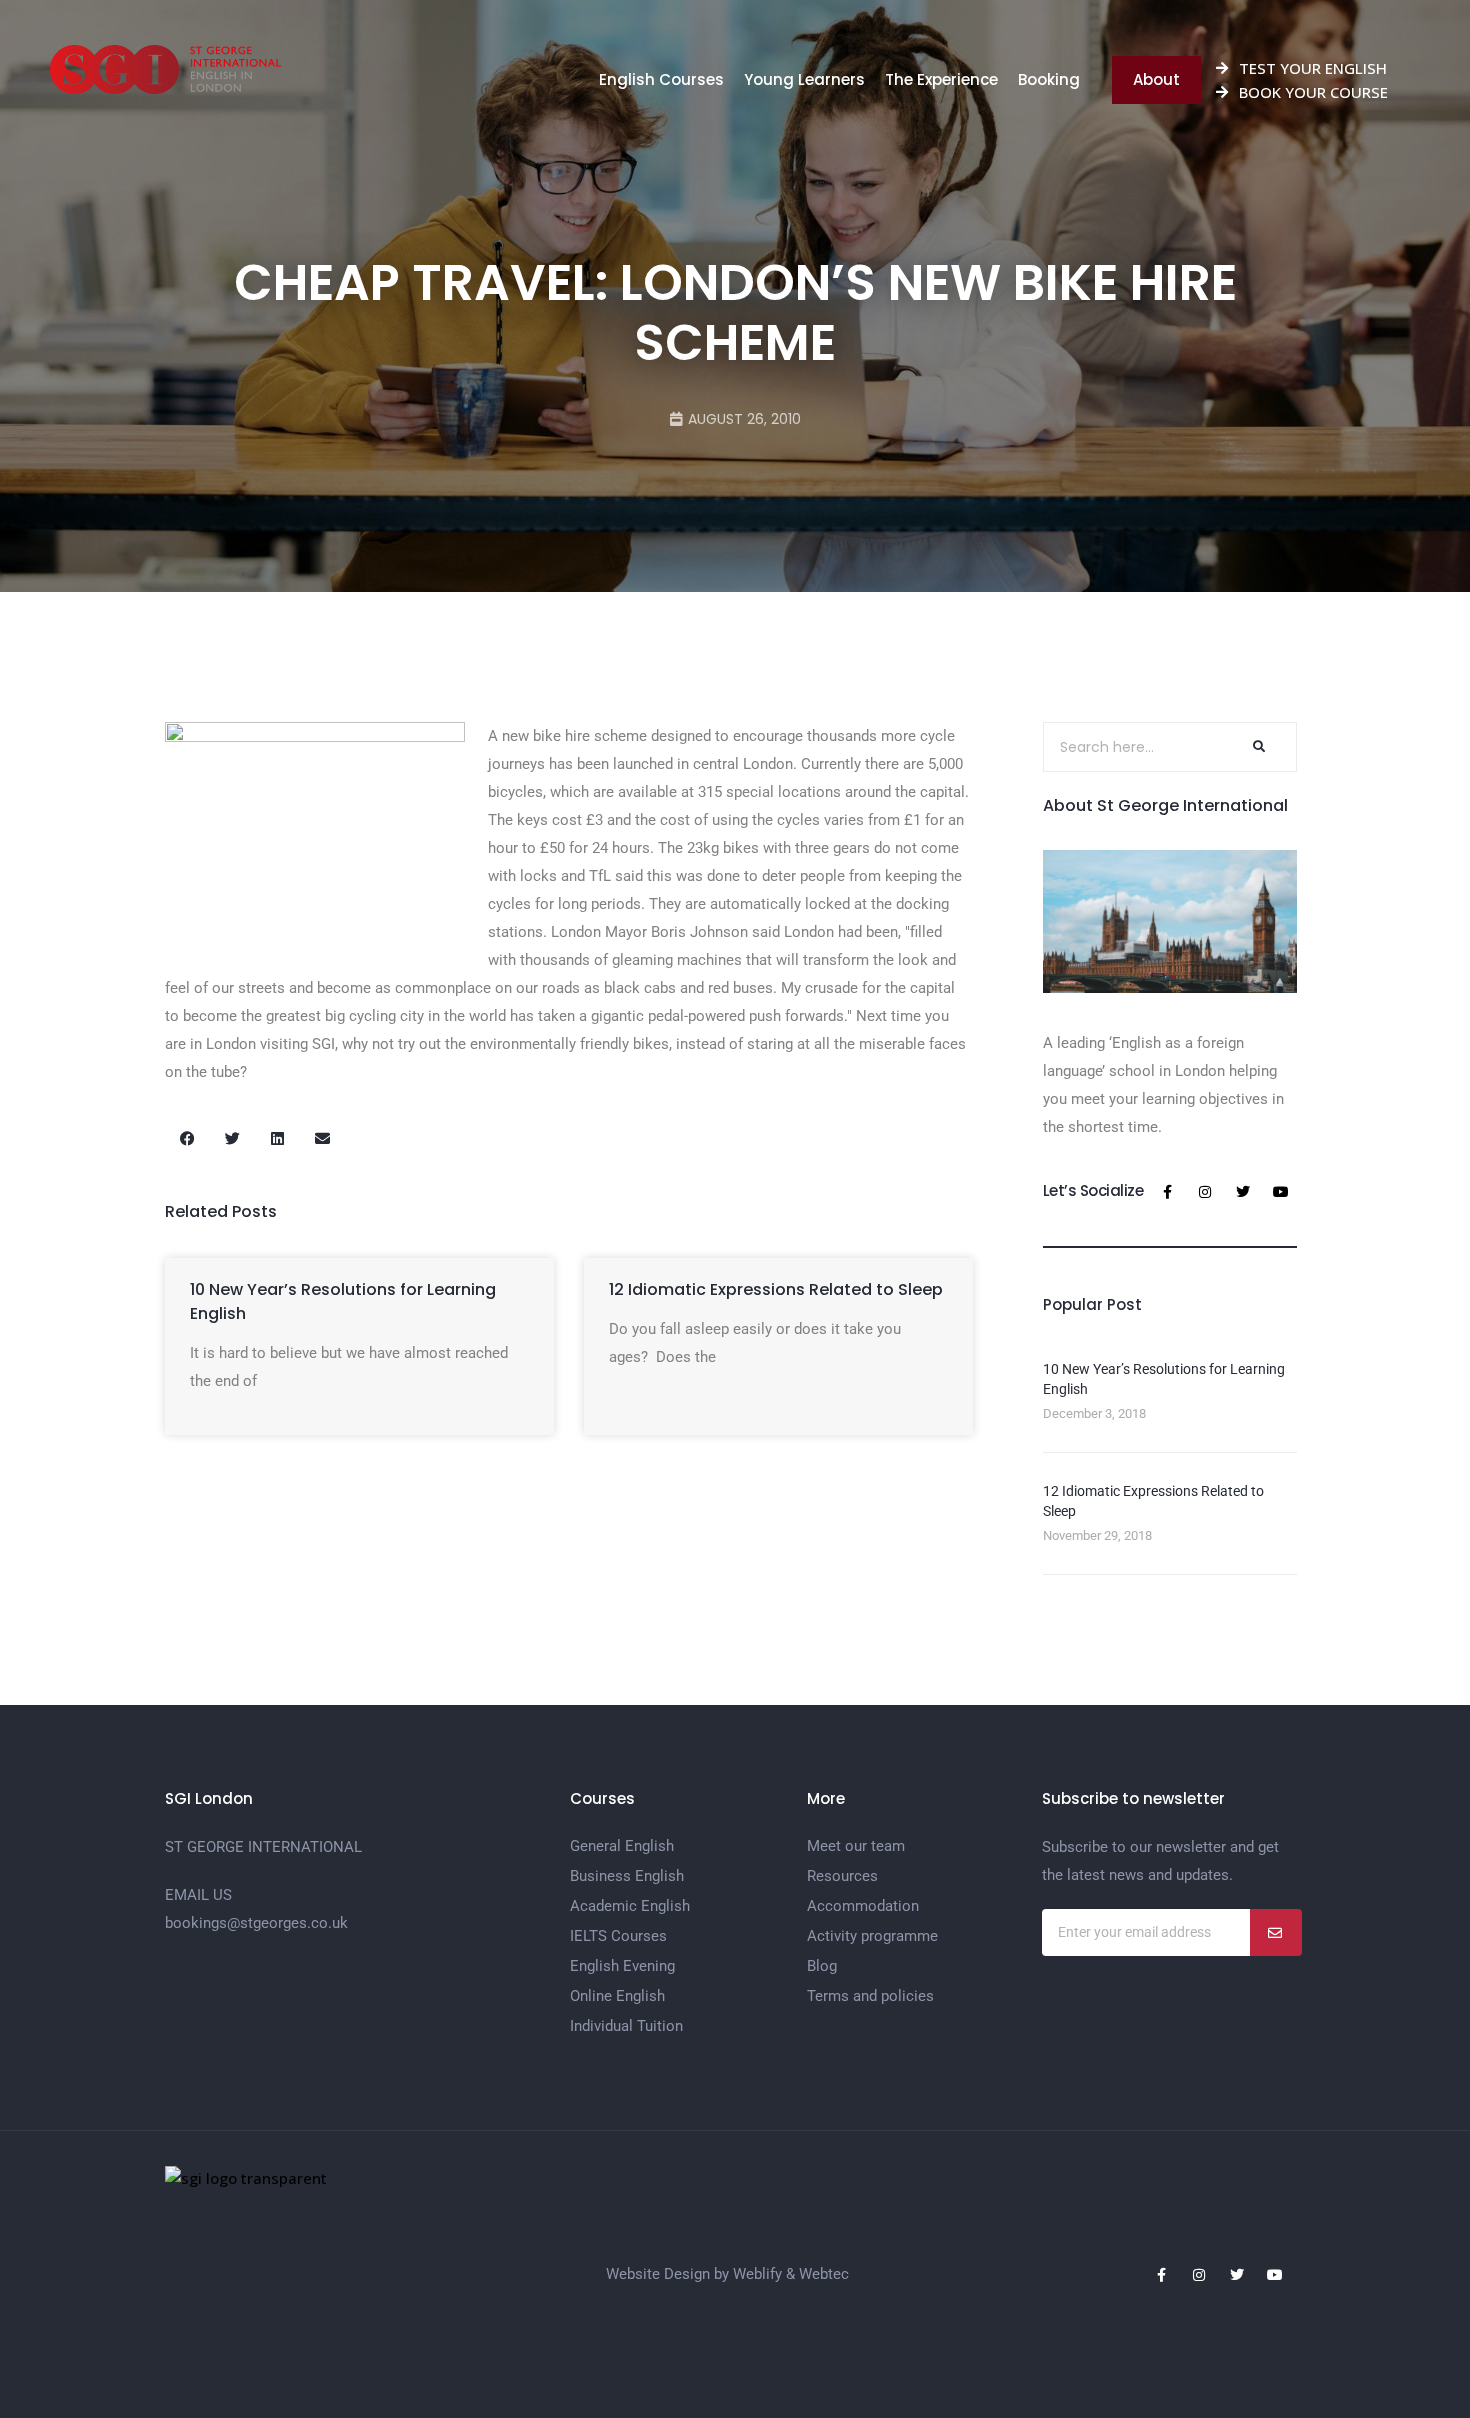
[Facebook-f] (1167, 1192)
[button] (187, 1138)
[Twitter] (1243, 1192)
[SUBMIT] (1276, 1932)
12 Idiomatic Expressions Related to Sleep (776, 1289)
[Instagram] (1205, 1192)
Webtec (824, 2274)
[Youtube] (1281, 1192)
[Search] (1257, 747)
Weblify (757, 2274)
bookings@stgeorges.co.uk (256, 1923)
